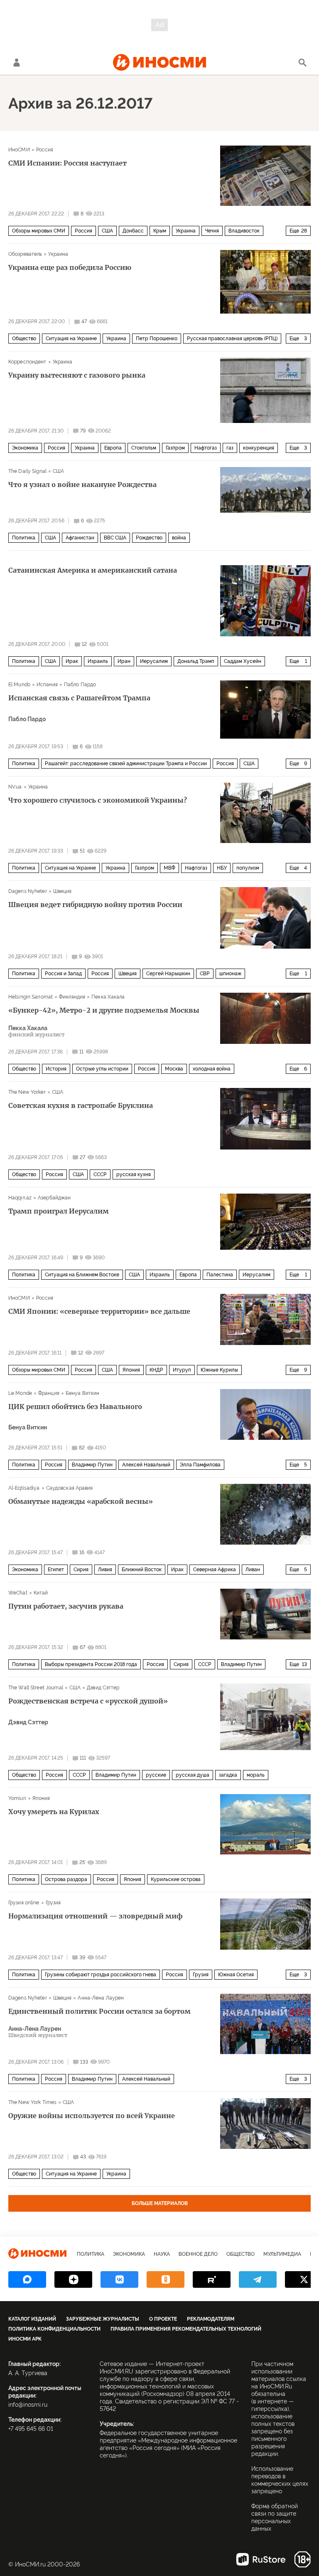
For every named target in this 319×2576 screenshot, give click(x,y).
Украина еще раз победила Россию (70, 267)
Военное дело (198, 2254)
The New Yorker (27, 1092)
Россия (45, 150)
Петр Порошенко (157, 339)
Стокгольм (144, 448)
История (56, 1069)
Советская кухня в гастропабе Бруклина (81, 1105)
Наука (162, 2254)
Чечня (212, 231)
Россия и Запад (63, 974)
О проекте (163, 2319)
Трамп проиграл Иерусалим (59, 1211)
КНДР (156, 1370)
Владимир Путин (92, 1465)
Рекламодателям (211, 2319)
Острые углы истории (102, 1069)
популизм (248, 868)
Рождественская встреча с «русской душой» (88, 1701)
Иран (124, 661)
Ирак (72, 661)
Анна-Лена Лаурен (101, 1998)
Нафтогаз (206, 448)
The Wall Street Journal (36, 1688)
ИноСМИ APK (25, 2339)
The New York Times (32, 2102)
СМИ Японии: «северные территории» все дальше (99, 1311)
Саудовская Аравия (70, 1488)
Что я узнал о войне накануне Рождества (82, 485)
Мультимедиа (282, 2254)
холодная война (212, 1069)
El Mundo (19, 685)
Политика (24, 538)
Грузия (53, 1903)
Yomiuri (17, 1798)
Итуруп (182, 1370)
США (107, 231)
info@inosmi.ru (28, 2405)
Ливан (253, 1570)
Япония (131, 1370)
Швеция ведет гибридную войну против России (95, 905)
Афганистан (80, 538)
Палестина (220, 1275)
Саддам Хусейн (243, 661)
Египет (56, 1570)
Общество (24, 339)
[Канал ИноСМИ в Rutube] (212, 2279)
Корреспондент (27, 362)
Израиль (98, 661)
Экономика (25, 448)
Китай (41, 1593)
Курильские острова (176, 1879)
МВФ (169, 868)
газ (230, 448)
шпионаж (230, 974)
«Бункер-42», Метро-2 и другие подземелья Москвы (104, 1010)
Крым (160, 231)
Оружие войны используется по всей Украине (92, 2116)
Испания (47, 685)
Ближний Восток (142, 1570)
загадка (228, 1775)
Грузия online (24, 1903)
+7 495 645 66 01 (31, 2429)
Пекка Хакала (108, 997)
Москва (174, 1069)
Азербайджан (54, 1198)
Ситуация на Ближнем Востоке (82, 1275)
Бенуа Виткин (82, 1393)
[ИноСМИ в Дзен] (73, 2279)
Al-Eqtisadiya (24, 1488)
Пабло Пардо (80, 685)
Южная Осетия (236, 1975)
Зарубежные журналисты (103, 2319)
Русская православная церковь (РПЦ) (232, 339)
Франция (49, 1393)
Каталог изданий (32, 2319)
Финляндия (72, 997)
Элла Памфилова (200, 1465)
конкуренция (259, 448)
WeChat (18, 1593)
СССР (100, 1174)
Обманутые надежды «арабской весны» (81, 1501)
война (179, 538)
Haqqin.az (20, 1198)
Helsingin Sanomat (31, 997)
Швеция (63, 891)
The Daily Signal (27, 471)
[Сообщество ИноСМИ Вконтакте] (119, 2279)
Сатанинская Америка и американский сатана (93, 570)
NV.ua (15, 787)
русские (156, 1775)
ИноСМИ (19, 150)
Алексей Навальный (146, 1465)
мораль (256, 1775)
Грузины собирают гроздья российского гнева (101, 1975)
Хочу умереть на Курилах (54, 1812)
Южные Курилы (219, 1370)
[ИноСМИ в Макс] (27, 2279)
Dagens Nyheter (28, 891)
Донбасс (133, 231)
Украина (186, 231)
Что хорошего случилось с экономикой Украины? (98, 800)
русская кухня (134, 1174)
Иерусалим (154, 661)
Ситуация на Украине (71, 339)
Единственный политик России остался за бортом (99, 2011)
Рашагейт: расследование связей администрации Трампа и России (126, 764)
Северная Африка (215, 1570)
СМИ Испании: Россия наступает (67, 163)
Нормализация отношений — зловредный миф (96, 1916)
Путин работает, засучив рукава (66, 1606)
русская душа (193, 1775)
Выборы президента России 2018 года (91, 1664)
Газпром (175, 448)
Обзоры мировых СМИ (39, 231)
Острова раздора (66, 1879)
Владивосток (244, 231)
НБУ (222, 868)
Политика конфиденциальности (54, 2329)
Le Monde (20, 1393)
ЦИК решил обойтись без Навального (75, 1407)
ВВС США (115, 538)
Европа (113, 448)
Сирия (81, 1570)
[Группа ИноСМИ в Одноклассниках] (166, 2279)
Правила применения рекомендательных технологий (186, 2329)
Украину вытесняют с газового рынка (77, 375)
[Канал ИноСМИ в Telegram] (258, 2279)
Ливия (105, 1570)
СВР (205, 974)
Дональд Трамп (196, 661)
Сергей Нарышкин (168, 974)
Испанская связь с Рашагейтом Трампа (79, 698)
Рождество (149, 538)
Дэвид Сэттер (103, 1688)
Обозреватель (25, 254)
